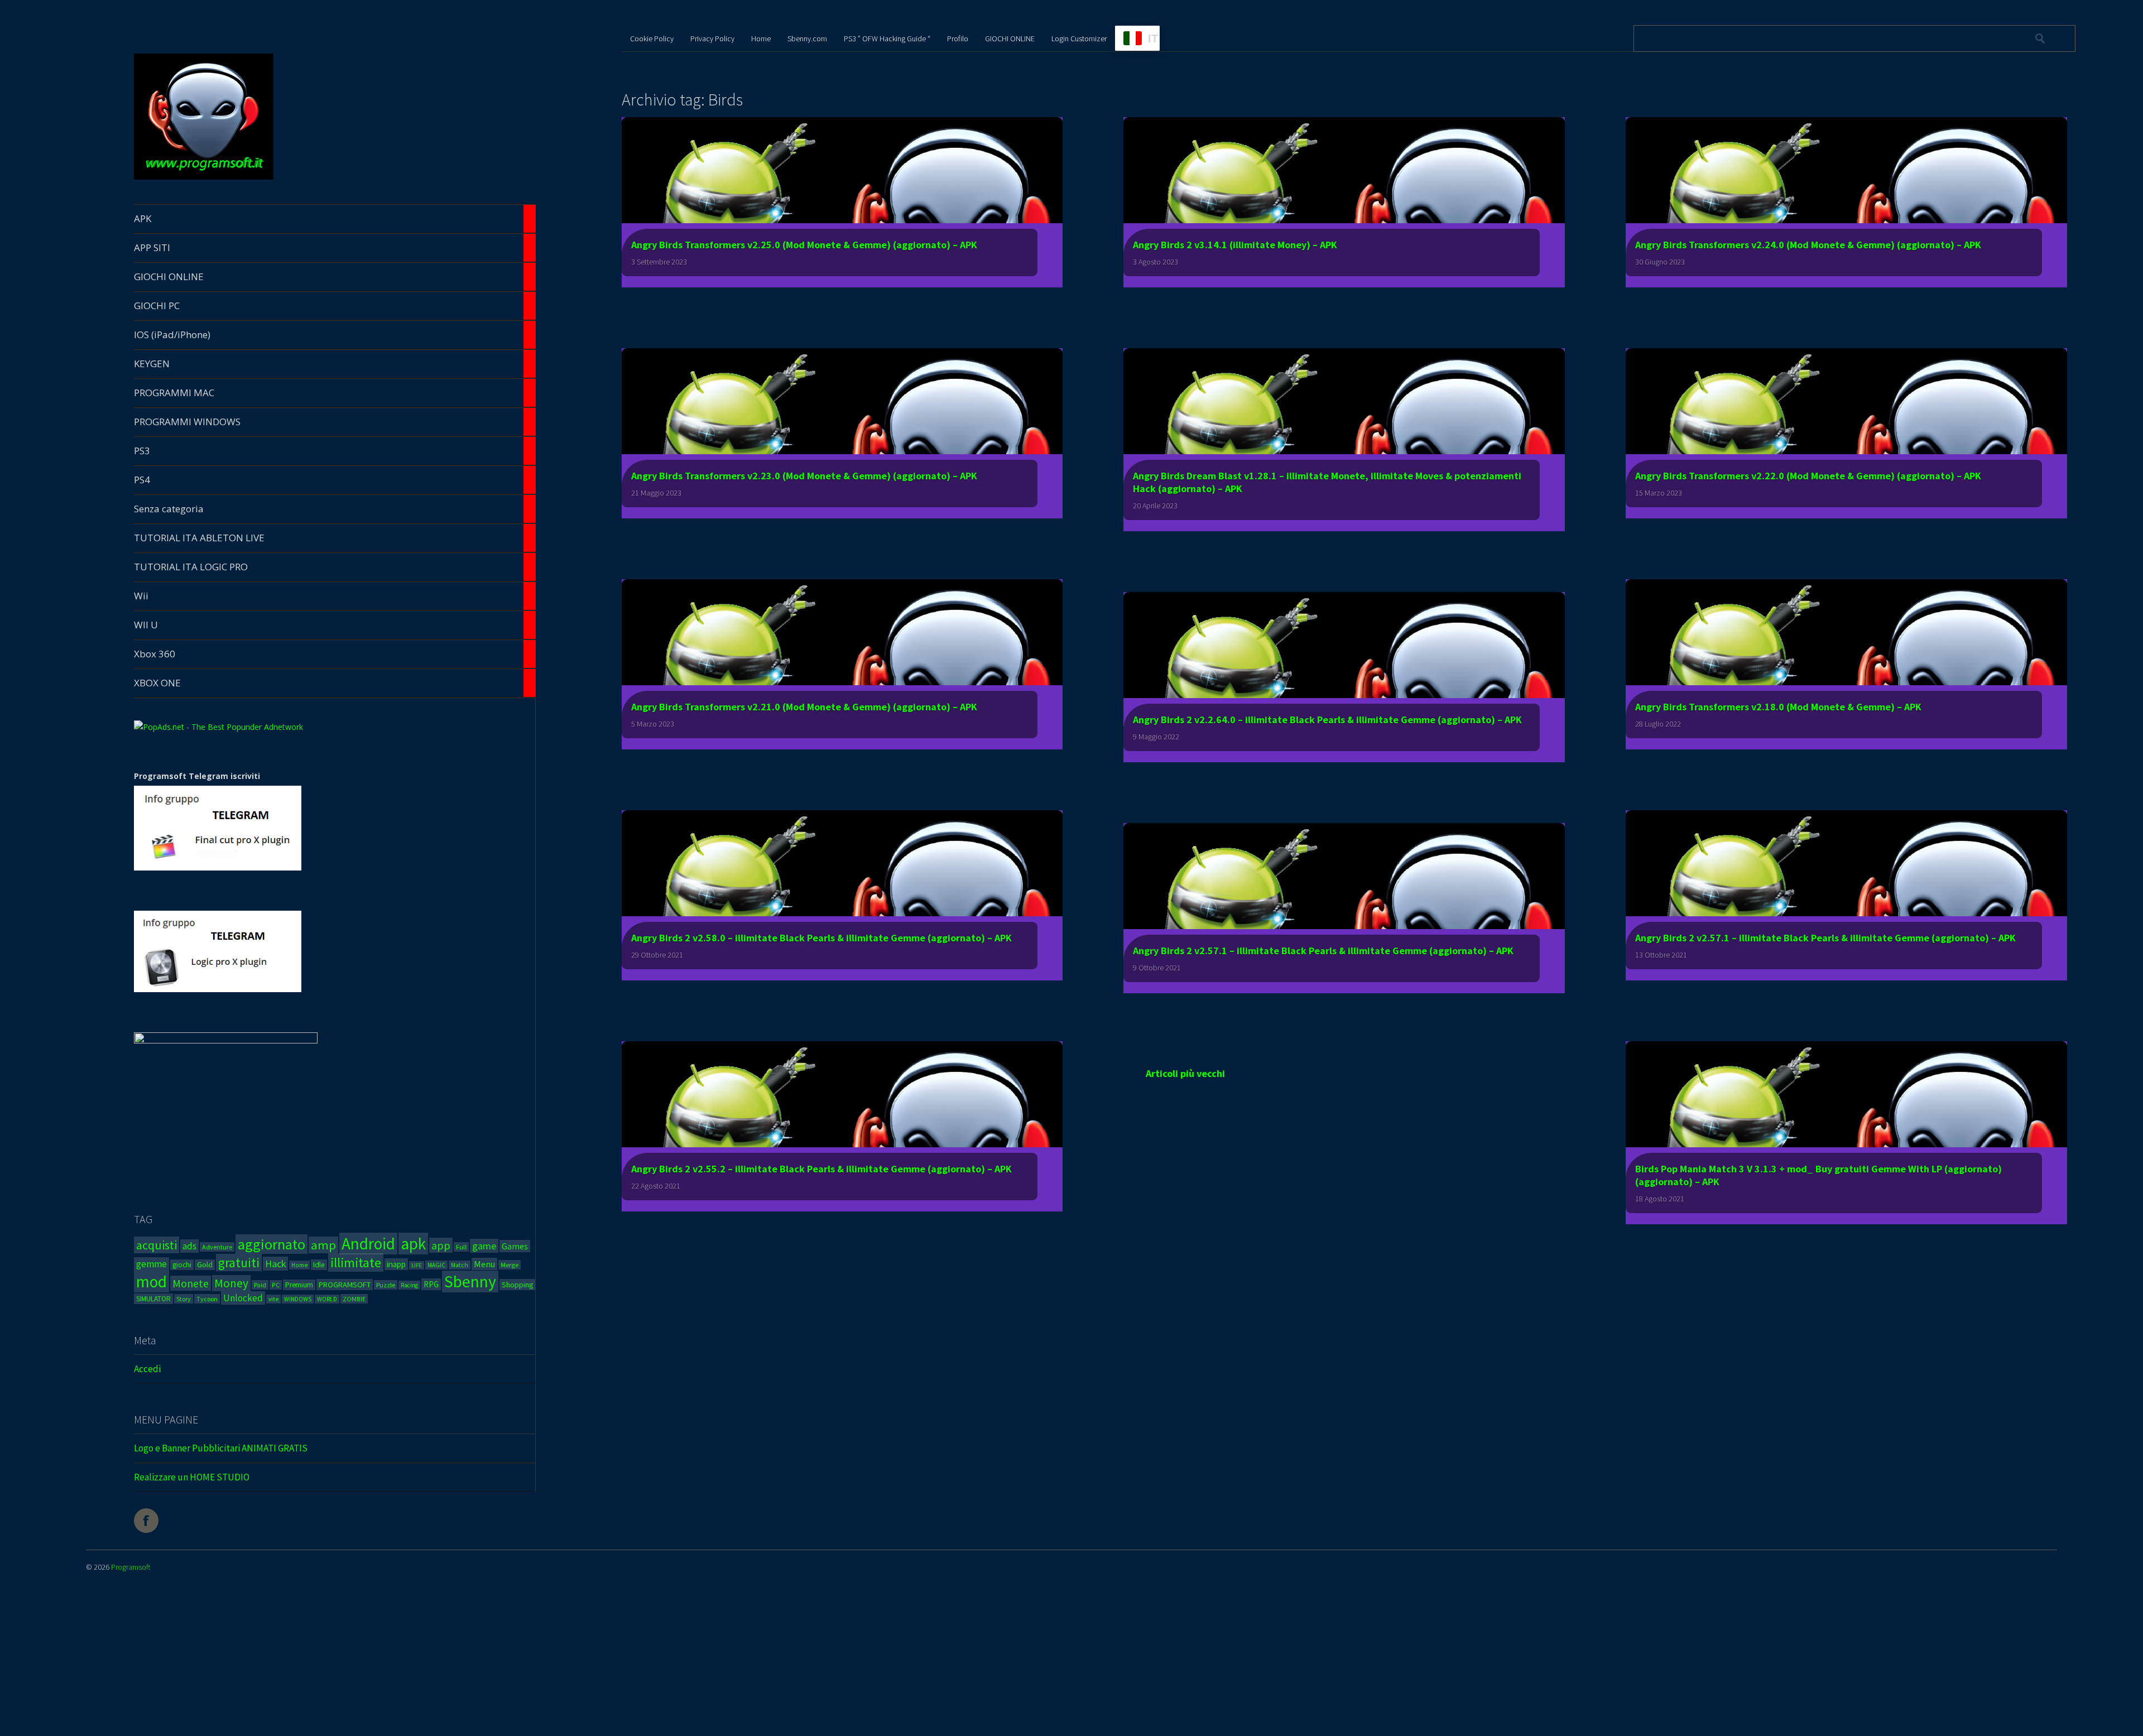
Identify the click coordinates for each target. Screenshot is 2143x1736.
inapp (396, 1264)
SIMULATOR (153, 1299)
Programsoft (131, 1567)
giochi (182, 1265)
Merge (510, 1265)
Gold (205, 1265)
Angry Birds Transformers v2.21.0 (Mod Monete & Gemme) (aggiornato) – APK (804, 707)
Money (231, 1283)
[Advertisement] (497, 1656)
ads (189, 1246)
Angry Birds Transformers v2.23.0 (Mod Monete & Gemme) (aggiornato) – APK (804, 476)
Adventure (217, 1247)
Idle (319, 1265)
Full (461, 1247)
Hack (275, 1264)
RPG (431, 1284)
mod (152, 1281)
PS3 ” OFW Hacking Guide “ (887, 39)
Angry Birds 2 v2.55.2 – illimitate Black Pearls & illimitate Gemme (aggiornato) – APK (821, 1169)
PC (276, 1285)
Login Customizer (1079, 39)
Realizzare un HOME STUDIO (192, 1477)
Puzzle (386, 1285)
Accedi (147, 1369)
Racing (409, 1285)
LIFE (417, 1265)
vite (273, 1299)
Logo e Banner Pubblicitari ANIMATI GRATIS (221, 1448)
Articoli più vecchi (1185, 1073)
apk (413, 1244)
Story (184, 1299)
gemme (152, 1264)
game (484, 1246)
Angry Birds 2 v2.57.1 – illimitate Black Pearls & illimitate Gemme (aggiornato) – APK (1825, 938)
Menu (484, 1264)
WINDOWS (298, 1299)
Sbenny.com (807, 39)
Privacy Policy (712, 39)
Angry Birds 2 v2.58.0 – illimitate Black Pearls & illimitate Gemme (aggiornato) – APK (821, 938)
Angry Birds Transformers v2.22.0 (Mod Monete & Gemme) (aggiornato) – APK (1808, 476)
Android (368, 1244)
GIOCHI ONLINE (1010, 39)
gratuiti (239, 1263)
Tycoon (207, 1299)
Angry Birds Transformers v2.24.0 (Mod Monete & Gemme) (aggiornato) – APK (1808, 245)
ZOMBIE (354, 1299)
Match (460, 1265)
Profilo (958, 39)
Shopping (517, 1285)
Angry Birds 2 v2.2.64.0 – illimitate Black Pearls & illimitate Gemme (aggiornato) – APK (1327, 720)
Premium (299, 1285)
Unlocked (243, 1298)
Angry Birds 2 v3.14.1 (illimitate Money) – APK (1235, 245)
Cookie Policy (652, 39)
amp (323, 1245)
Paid (260, 1285)
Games (515, 1246)
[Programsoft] (204, 178)
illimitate (356, 1263)
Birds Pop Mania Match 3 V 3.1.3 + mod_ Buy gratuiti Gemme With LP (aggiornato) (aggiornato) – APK (1818, 1175)
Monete (191, 1283)
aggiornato (272, 1244)
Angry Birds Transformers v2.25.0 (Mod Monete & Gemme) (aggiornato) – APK (804, 245)
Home (299, 1265)
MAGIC (436, 1265)
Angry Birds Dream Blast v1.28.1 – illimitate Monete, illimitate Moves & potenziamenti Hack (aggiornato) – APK (1327, 482)
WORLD (327, 1299)
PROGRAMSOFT (345, 1285)
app (441, 1245)
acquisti (157, 1245)
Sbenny (470, 1281)
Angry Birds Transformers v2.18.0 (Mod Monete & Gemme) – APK (1778, 707)
